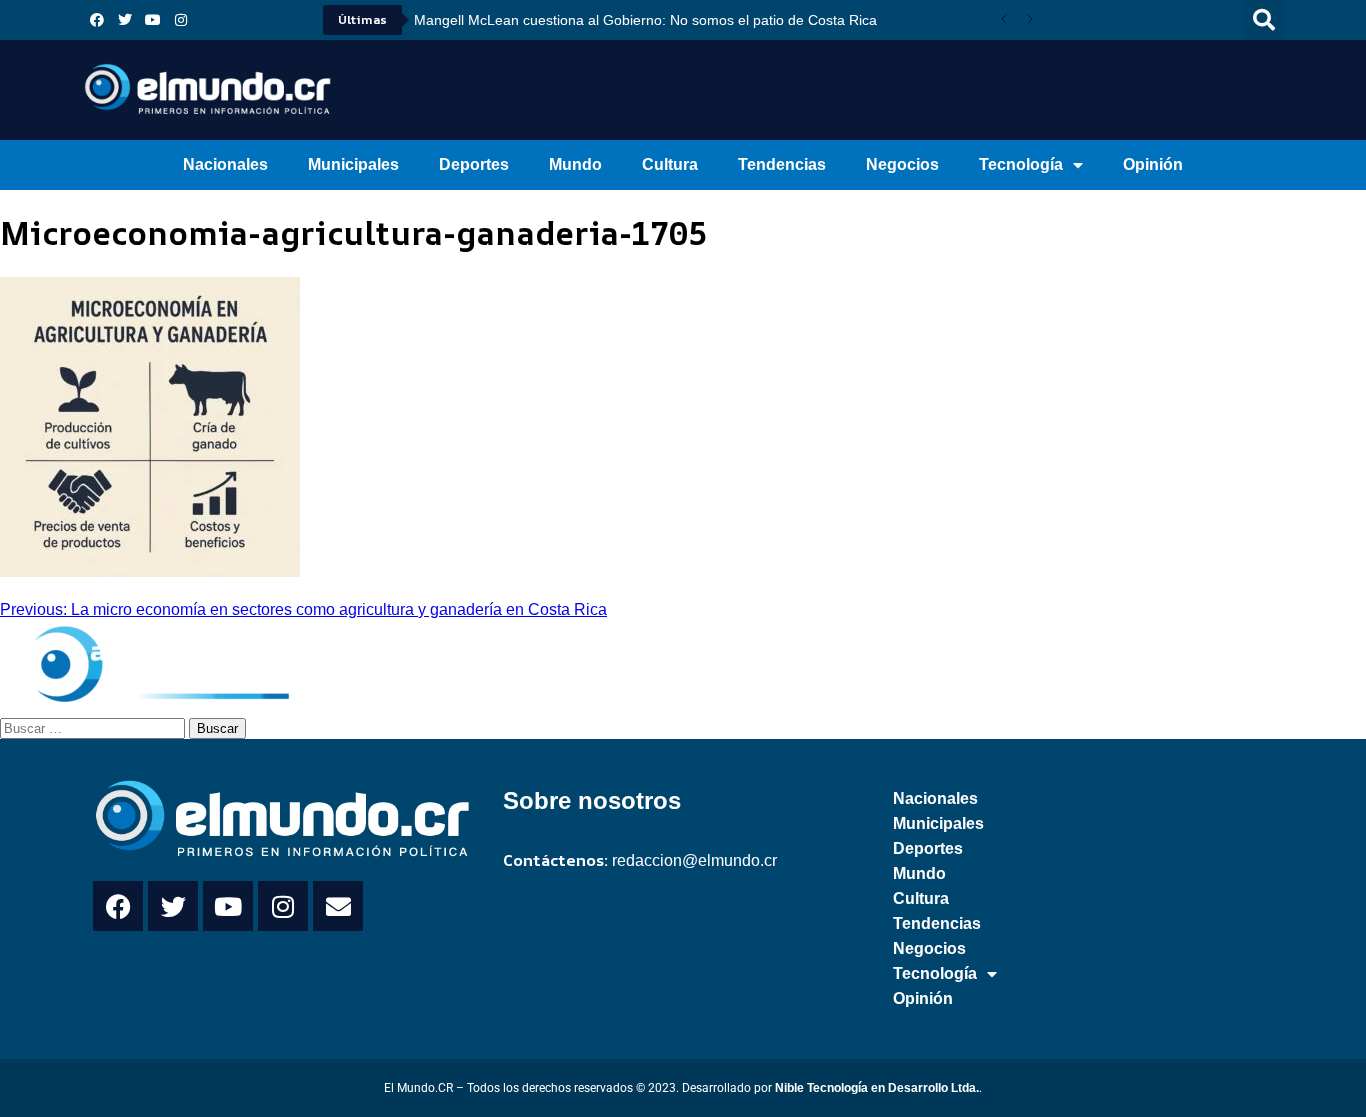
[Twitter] (125, 20)
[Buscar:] (94, 727)
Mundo (575, 164)
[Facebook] (97, 20)
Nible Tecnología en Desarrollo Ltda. (877, 1088)
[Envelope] (338, 906)
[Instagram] (181, 20)
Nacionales (225, 164)
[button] (1264, 20)
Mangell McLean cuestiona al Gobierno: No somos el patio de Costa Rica (645, 20)
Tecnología (1021, 164)
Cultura (670, 164)
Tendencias (782, 164)
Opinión (1153, 164)
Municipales (353, 164)
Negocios (902, 164)
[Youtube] (153, 20)
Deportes (474, 164)
